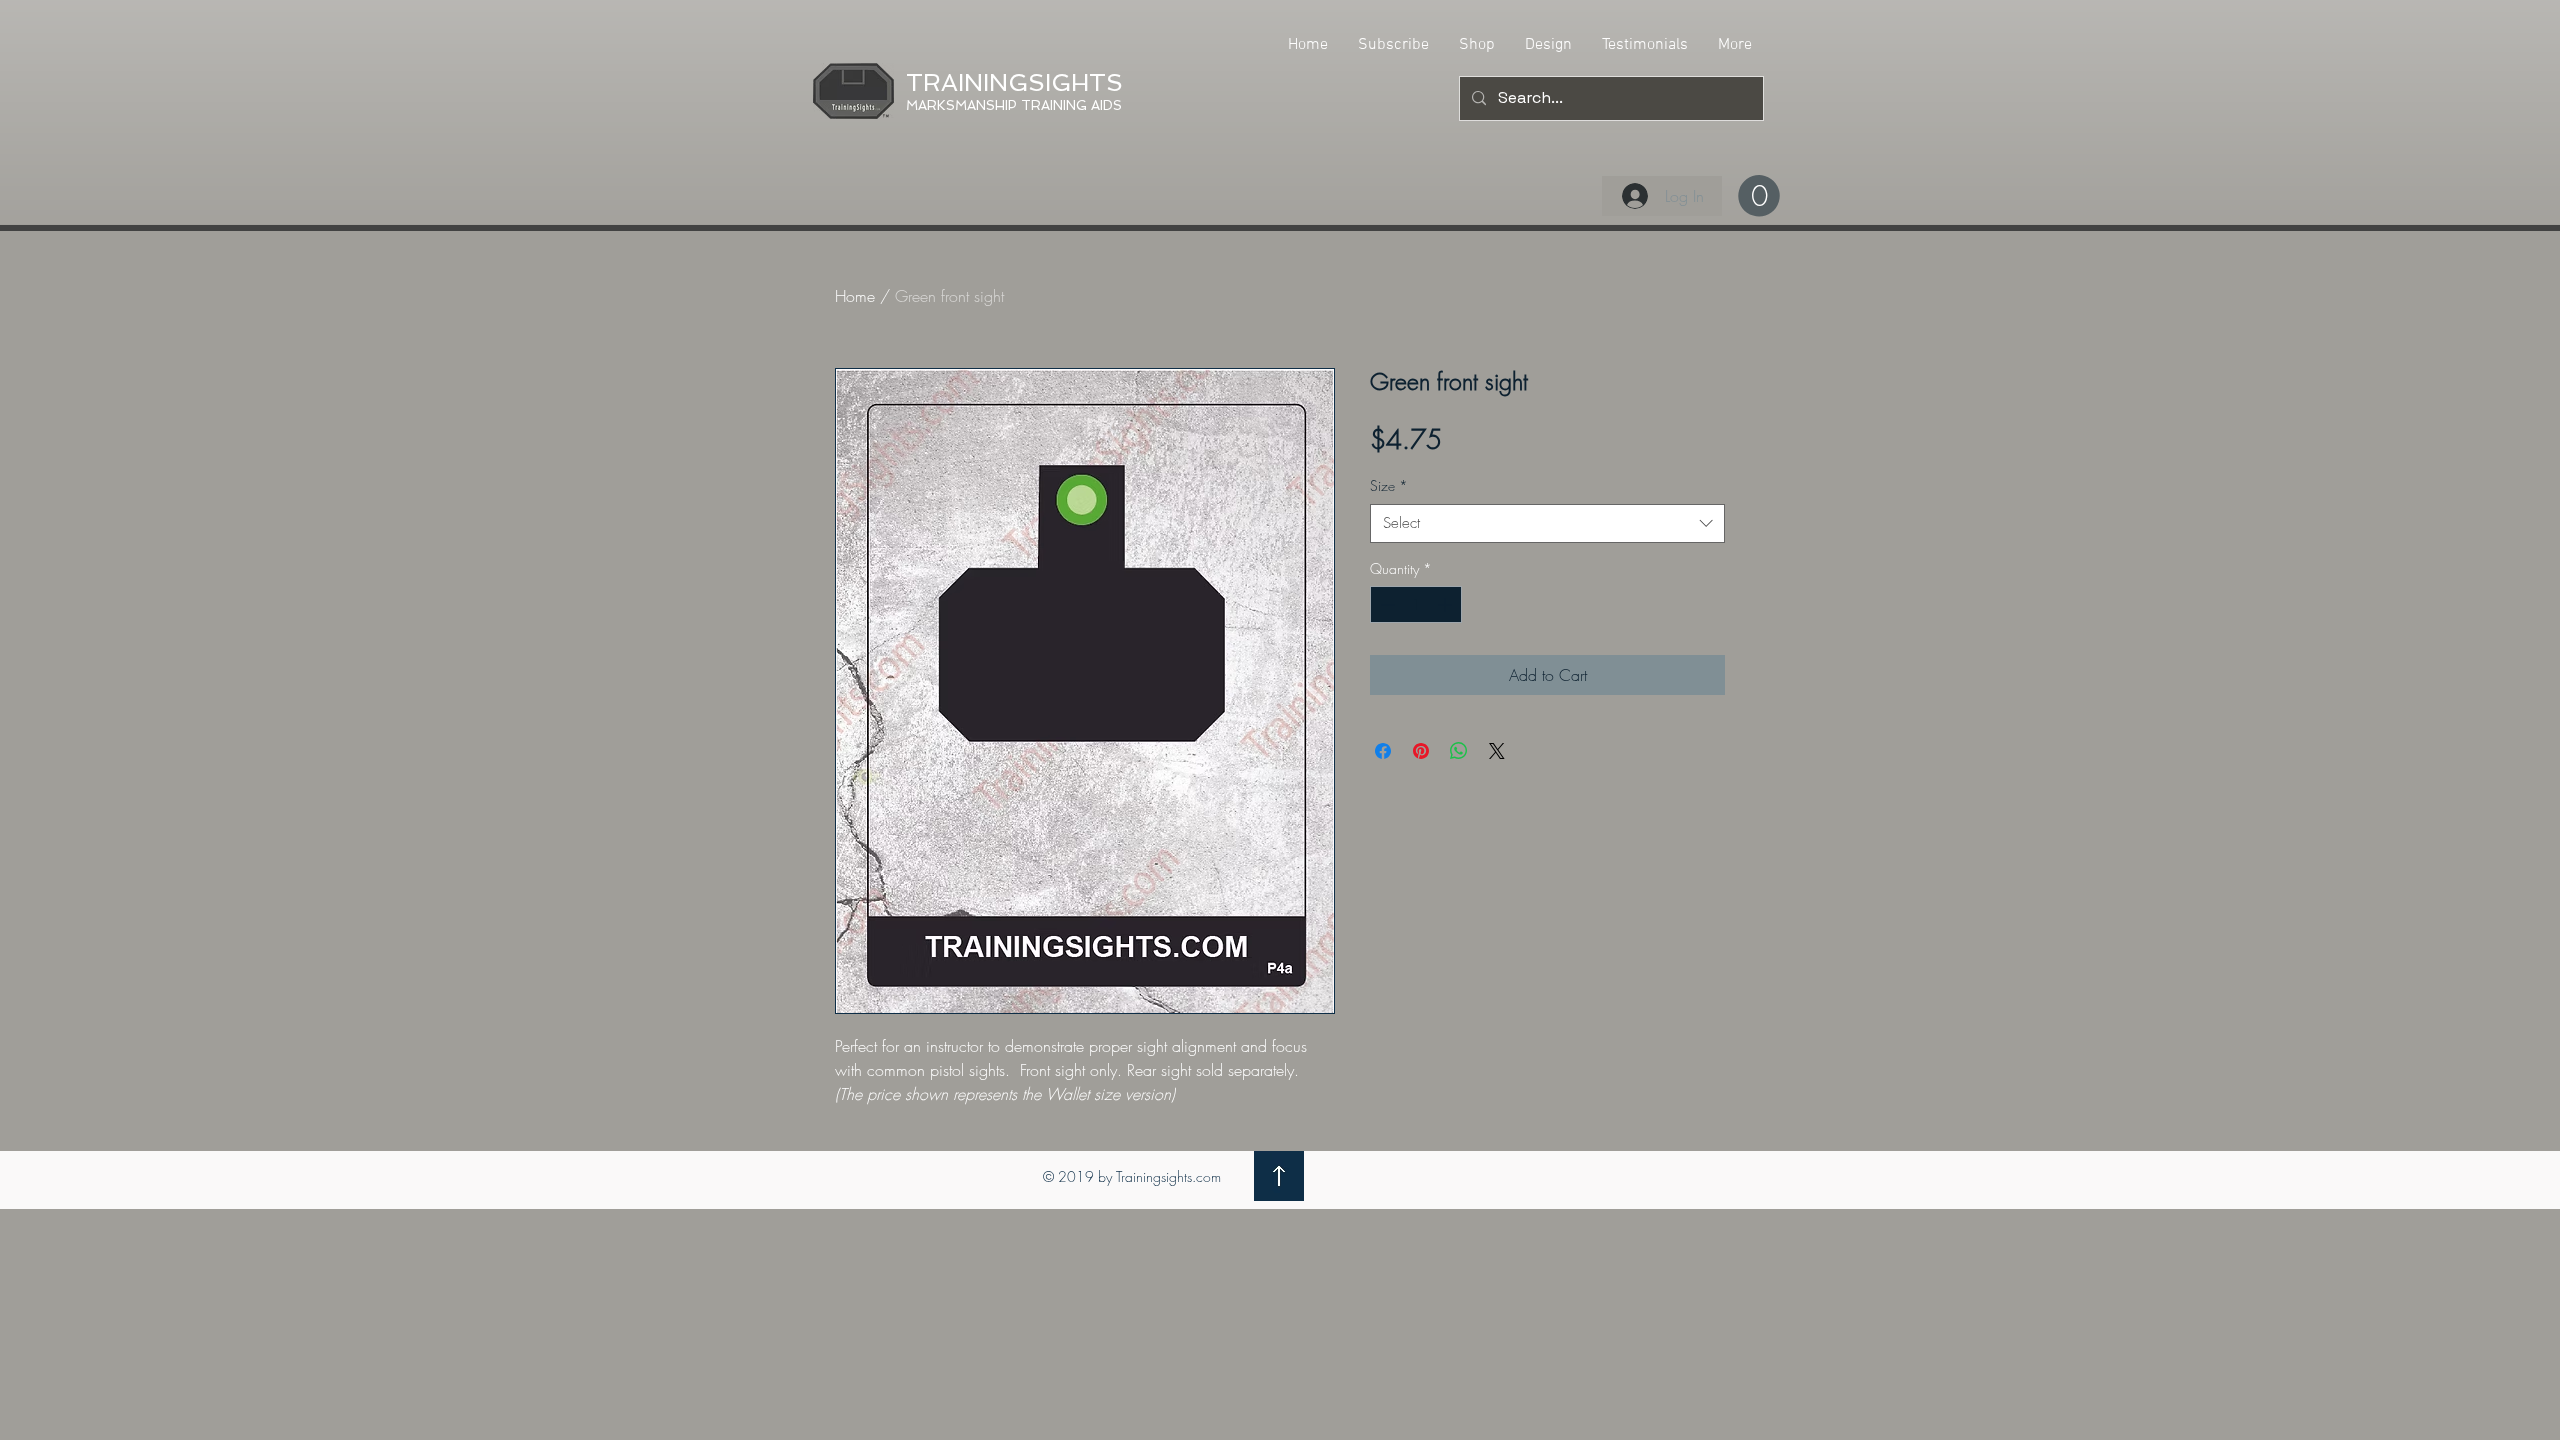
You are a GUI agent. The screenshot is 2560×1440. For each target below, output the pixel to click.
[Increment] (1446, 604)
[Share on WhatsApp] (1459, 751)
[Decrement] (1385, 604)
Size (1389, 485)
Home (855, 296)
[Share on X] (1497, 751)
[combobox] (1547, 523)
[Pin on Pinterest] (1421, 751)
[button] (1759, 196)
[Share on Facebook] (1383, 751)
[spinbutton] (1416, 604)
